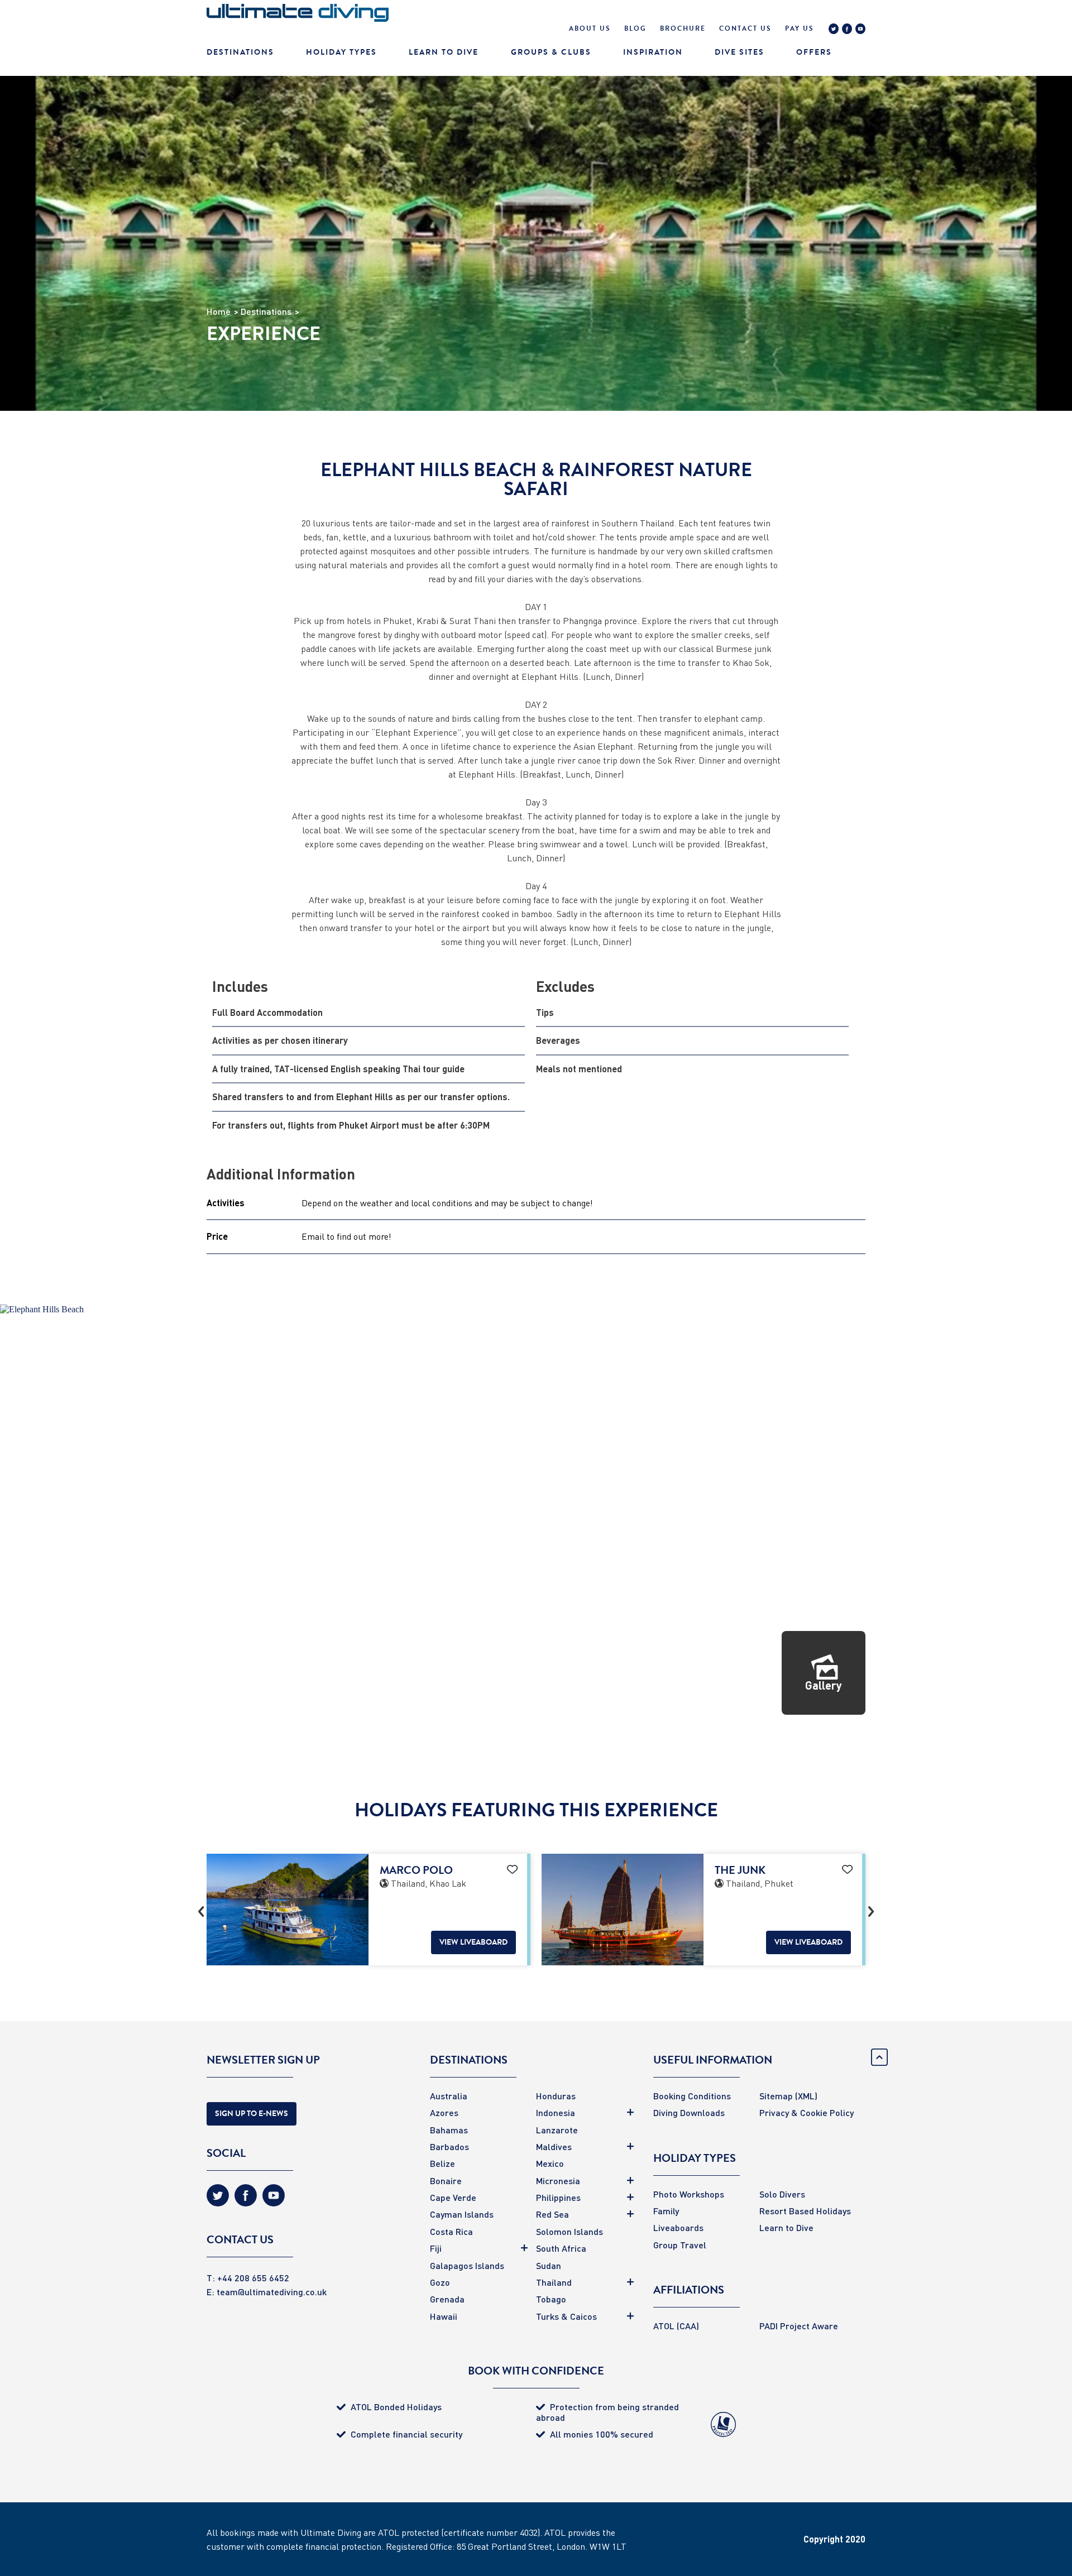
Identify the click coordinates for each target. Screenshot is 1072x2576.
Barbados (449, 2146)
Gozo (440, 2282)
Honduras (556, 2096)
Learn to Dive (786, 2227)
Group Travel (680, 2245)
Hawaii (444, 2316)
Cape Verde (453, 2197)
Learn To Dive (444, 52)
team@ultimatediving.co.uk (272, 2292)
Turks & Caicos (566, 2316)
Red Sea (552, 2214)
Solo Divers (782, 2194)
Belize (442, 2163)
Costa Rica (451, 2231)
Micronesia (558, 2181)
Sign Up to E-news (252, 2114)
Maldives (554, 2146)
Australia (449, 2096)
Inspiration (653, 52)
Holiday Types (341, 52)
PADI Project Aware (799, 2326)
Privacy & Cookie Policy (807, 2112)
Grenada (447, 2299)
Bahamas (449, 2130)
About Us (590, 28)
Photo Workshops (689, 2194)
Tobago (551, 2299)
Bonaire (446, 2181)
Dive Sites (740, 52)
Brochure (683, 28)
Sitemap (776, 2096)
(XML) (806, 2096)
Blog (635, 28)
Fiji (436, 2248)
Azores (444, 2112)
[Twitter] (834, 30)
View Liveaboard (473, 1942)
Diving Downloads (689, 2112)
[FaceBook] (847, 30)
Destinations (240, 52)
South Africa (561, 2248)
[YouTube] (860, 30)
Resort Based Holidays (805, 2211)
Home (219, 311)
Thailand (554, 2282)
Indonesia (556, 2112)
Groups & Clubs (551, 52)
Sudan (549, 2265)
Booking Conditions (692, 2096)
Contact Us (745, 28)
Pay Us (800, 28)
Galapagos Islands (467, 2265)
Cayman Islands (462, 2214)
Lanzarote (557, 2130)
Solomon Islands (569, 2231)
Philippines (558, 2197)
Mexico (550, 2163)
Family (666, 2211)
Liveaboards (678, 2227)
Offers (814, 52)
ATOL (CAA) (676, 2326)
